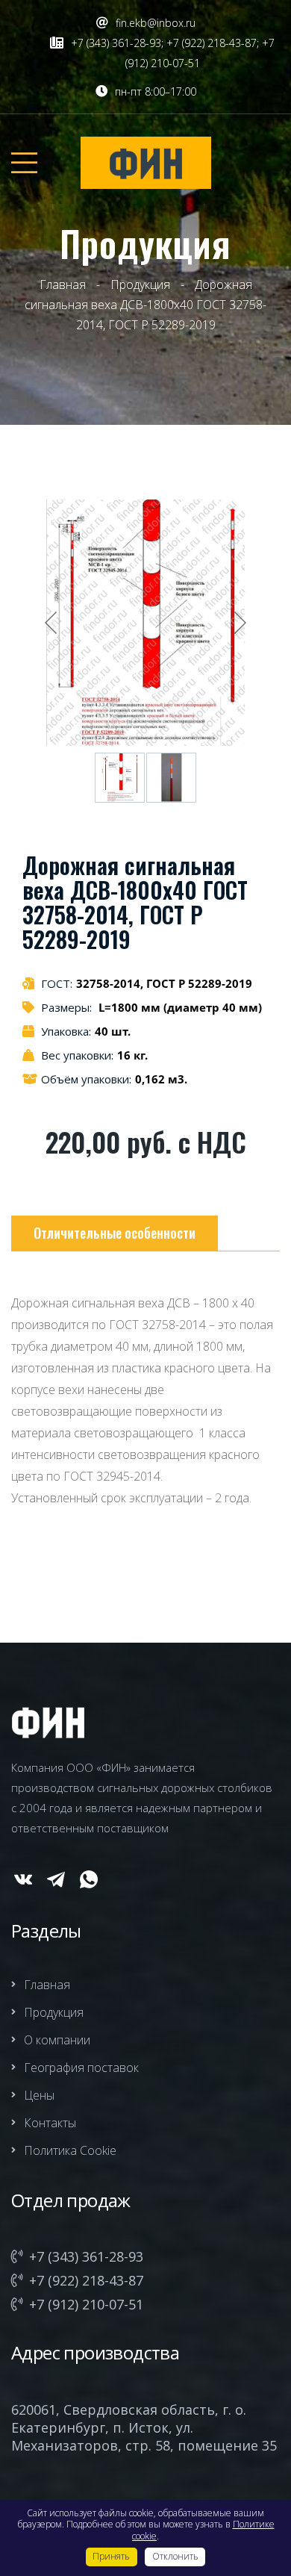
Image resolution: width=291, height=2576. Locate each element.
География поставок (81, 2068)
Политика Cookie (70, 2150)
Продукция (54, 2012)
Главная (47, 1985)
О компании (57, 2040)
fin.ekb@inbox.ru (156, 23)
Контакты (50, 2123)
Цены (39, 2095)
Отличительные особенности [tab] (115, 1233)
